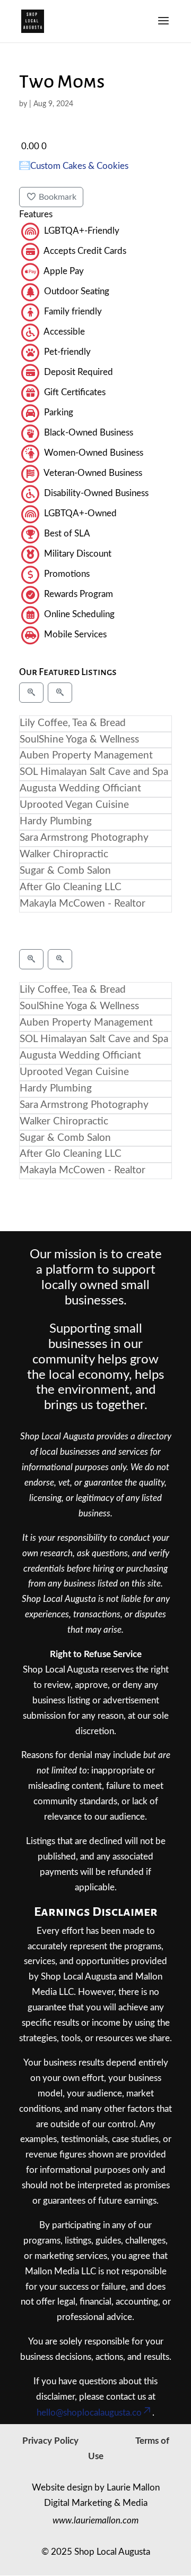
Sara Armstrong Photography (84, 838)
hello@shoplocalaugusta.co (89, 2413)
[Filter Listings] (31, 693)
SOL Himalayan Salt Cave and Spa (94, 772)
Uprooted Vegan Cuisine (74, 805)
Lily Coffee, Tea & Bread (73, 723)
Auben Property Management (86, 756)
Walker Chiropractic (64, 854)
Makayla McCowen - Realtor (83, 904)
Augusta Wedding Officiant (80, 788)
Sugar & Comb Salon (65, 871)
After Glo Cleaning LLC (71, 887)
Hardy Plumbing (56, 821)
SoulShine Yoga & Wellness (79, 740)
